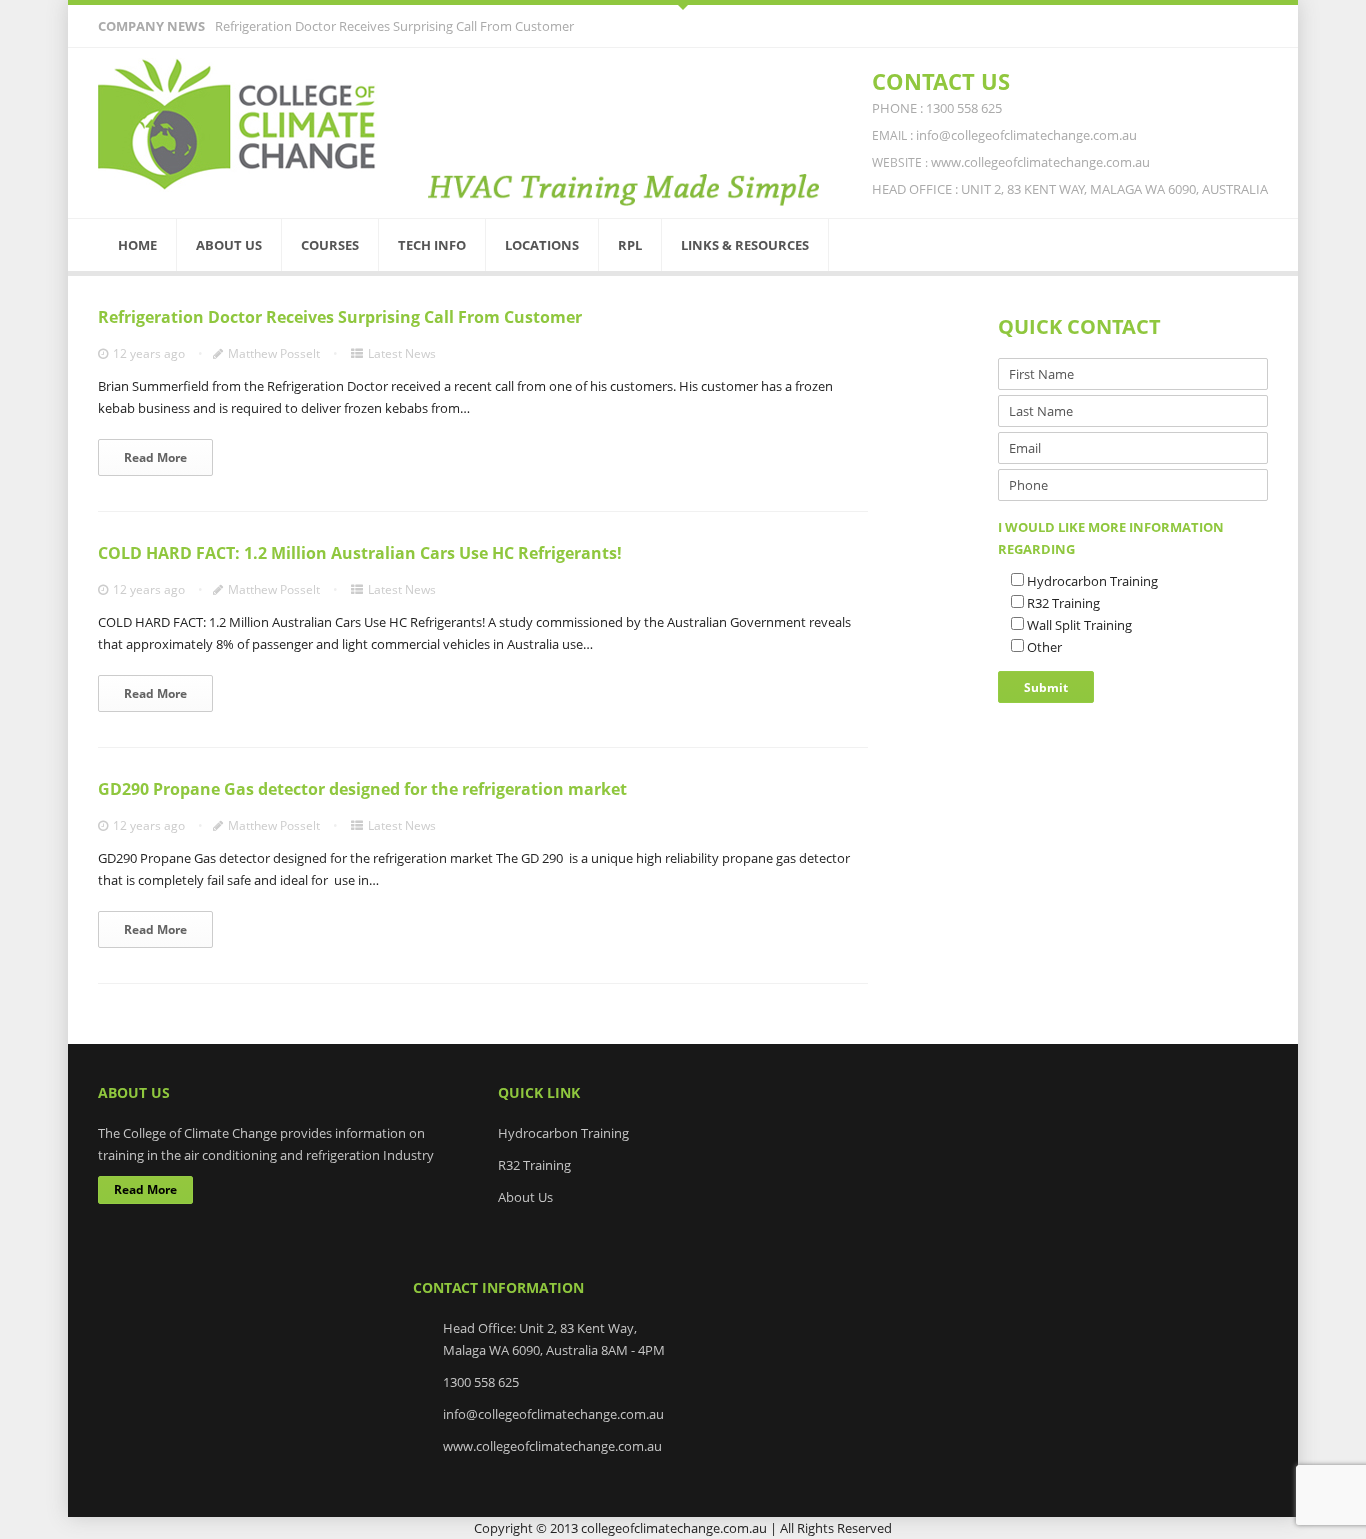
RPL (630, 245)
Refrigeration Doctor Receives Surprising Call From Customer (394, 26)
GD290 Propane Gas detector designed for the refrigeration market (362, 789)
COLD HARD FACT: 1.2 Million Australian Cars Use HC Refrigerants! (360, 553)
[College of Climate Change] (238, 125)
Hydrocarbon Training (563, 1133)
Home (137, 245)
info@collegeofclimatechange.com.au (553, 1414)
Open (683, 5)
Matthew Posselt (274, 353)
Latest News (402, 353)
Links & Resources (745, 245)
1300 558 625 (481, 1382)
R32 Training (534, 1165)
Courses (330, 245)
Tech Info (432, 245)
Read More (155, 457)
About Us (229, 245)
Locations (542, 245)
